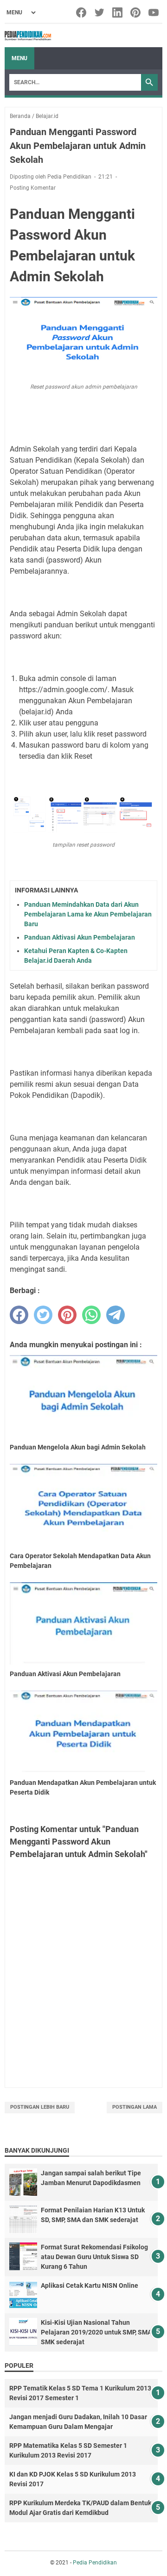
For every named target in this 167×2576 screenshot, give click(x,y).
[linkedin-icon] (118, 12)
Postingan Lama (135, 2107)
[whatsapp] (91, 1315)
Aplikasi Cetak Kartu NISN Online (90, 2285)
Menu (19, 58)
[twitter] (43, 1315)
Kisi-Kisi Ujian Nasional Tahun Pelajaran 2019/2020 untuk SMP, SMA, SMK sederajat (97, 2332)
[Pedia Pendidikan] (28, 36)
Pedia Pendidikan (95, 2563)
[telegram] (116, 1315)
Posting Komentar (33, 188)
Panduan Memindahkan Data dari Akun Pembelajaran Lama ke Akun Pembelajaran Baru (88, 914)
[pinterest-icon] (136, 12)
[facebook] (19, 1315)
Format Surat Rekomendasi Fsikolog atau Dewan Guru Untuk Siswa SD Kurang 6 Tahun (94, 2257)
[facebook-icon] (82, 12)
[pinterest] (67, 1315)
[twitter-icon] (100, 12)
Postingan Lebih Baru (40, 2107)
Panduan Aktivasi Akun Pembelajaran (80, 937)
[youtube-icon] (154, 12)
